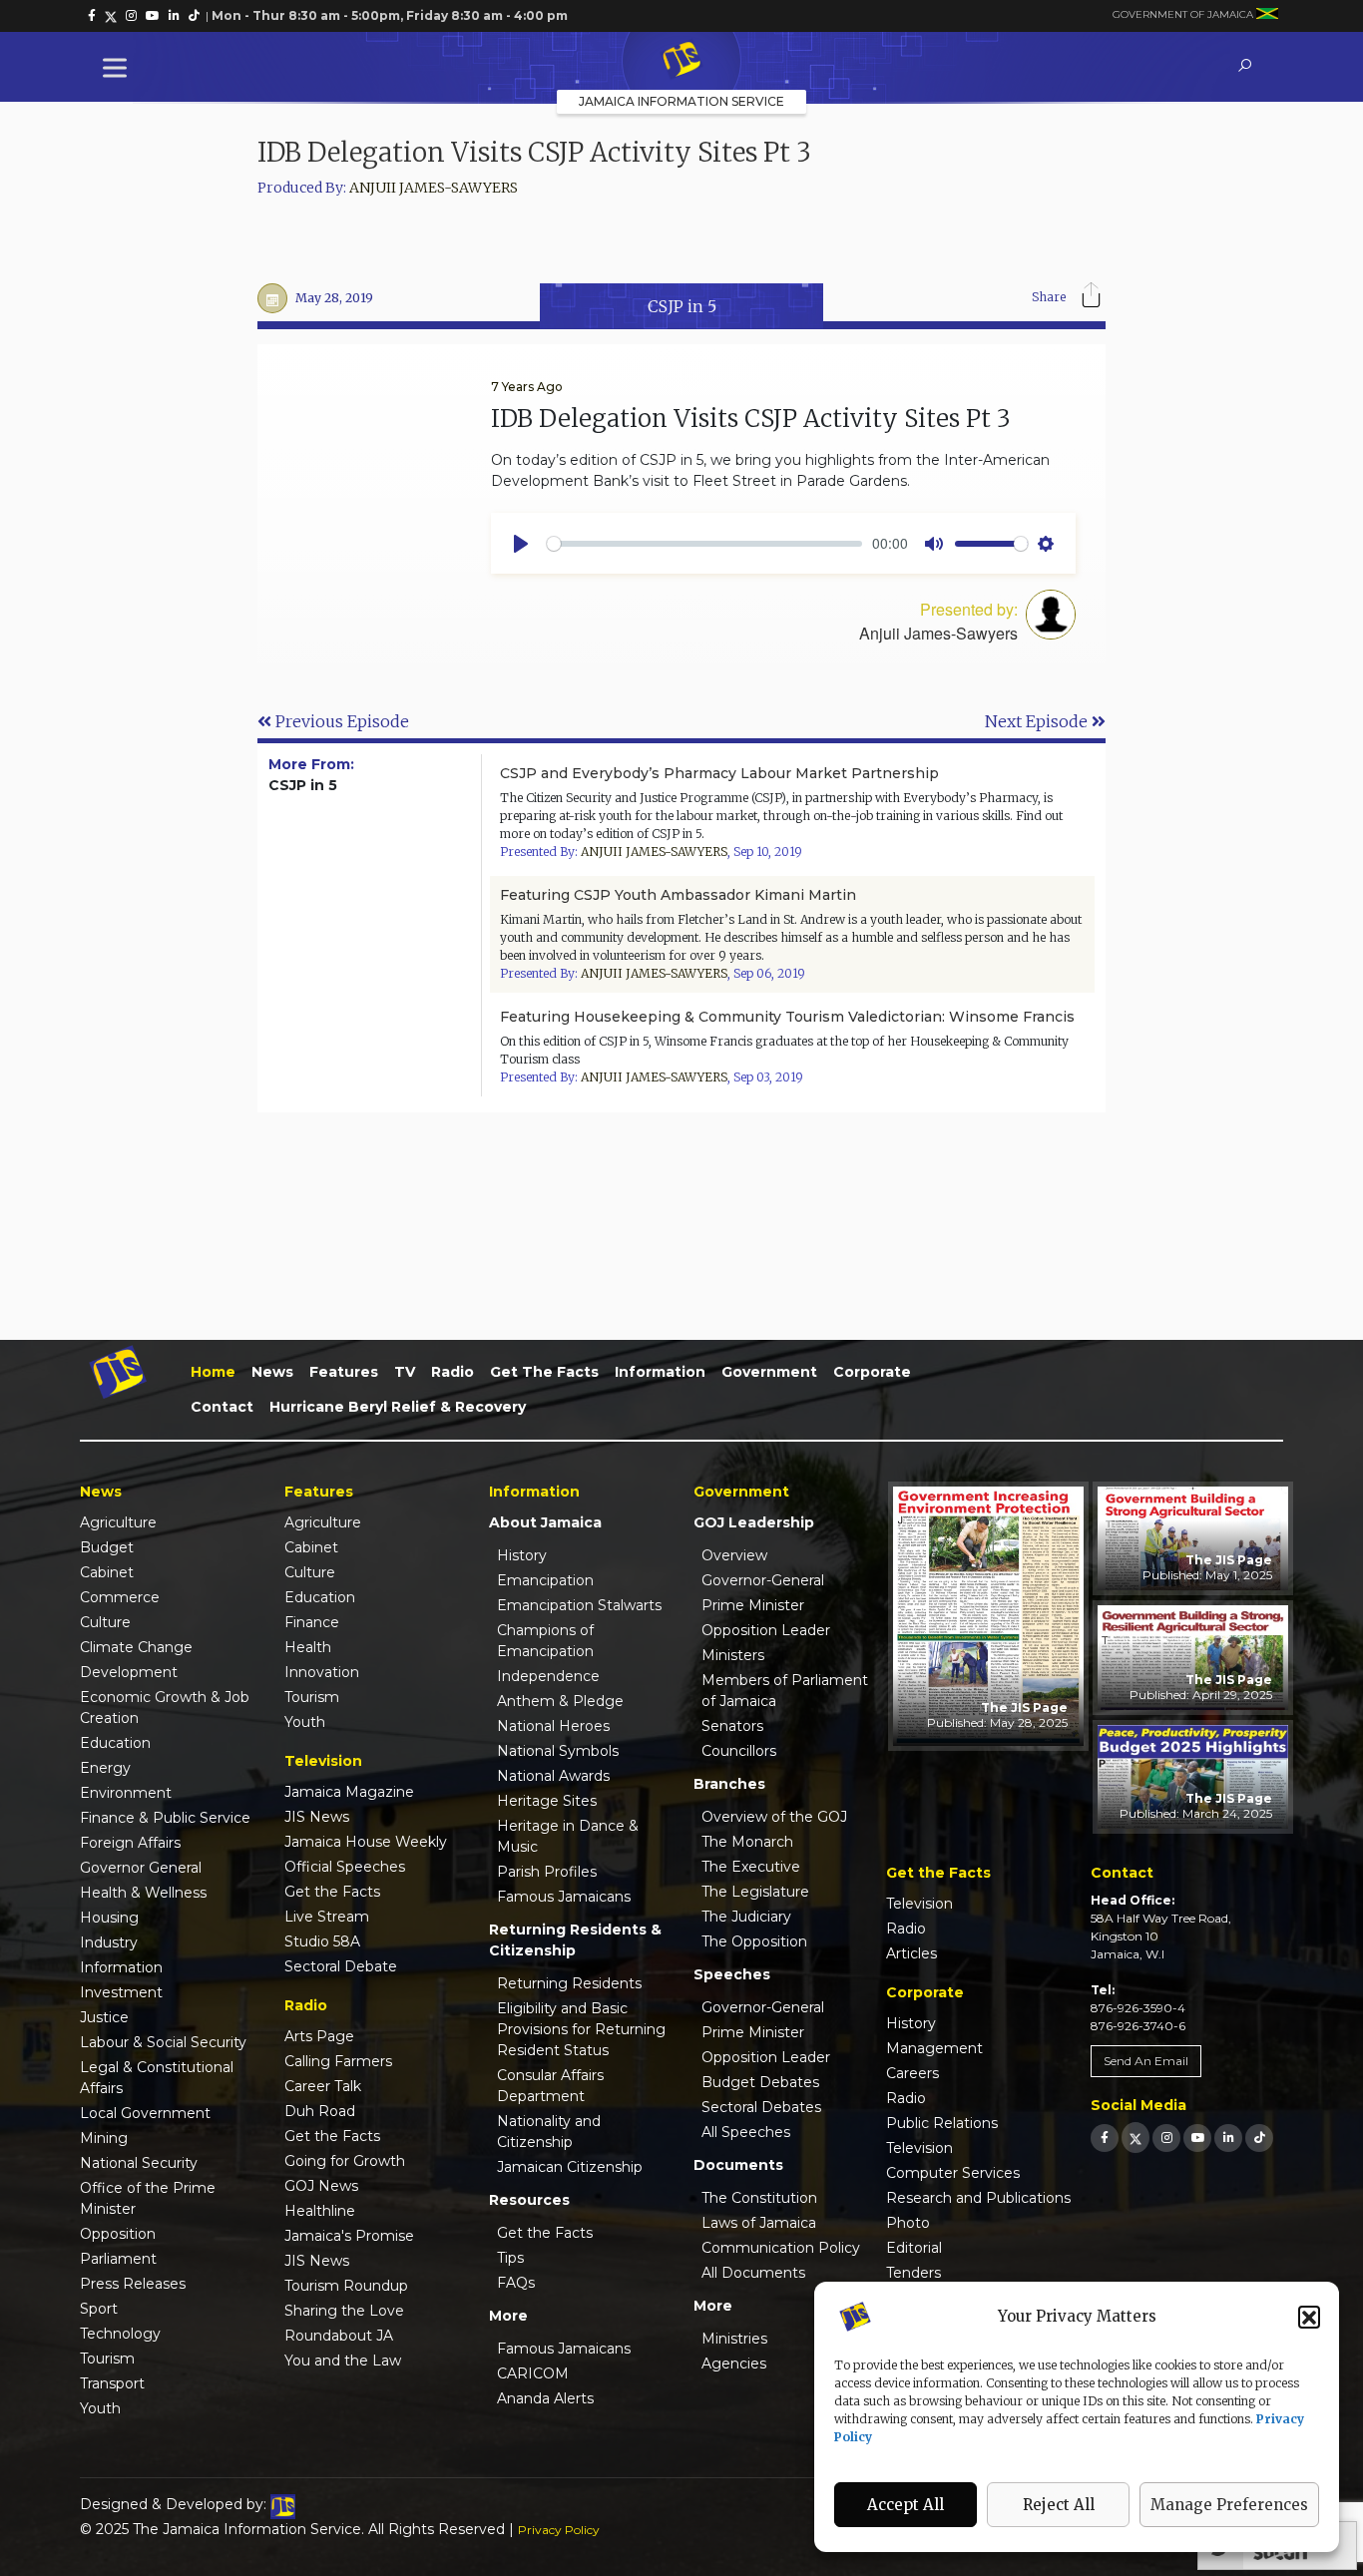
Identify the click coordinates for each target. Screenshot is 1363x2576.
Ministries (734, 2339)
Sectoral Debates (761, 2107)
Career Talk (323, 2086)
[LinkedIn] (1228, 2138)
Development (129, 1672)
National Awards (553, 1776)
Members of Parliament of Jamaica (785, 1691)
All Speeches (746, 2132)
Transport (112, 2383)
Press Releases (133, 2284)
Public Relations (942, 2123)
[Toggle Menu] (119, 67)
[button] (1309, 2317)
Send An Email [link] (1146, 2061)
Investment (121, 1992)
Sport (99, 2309)
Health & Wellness (143, 1893)
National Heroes (553, 1726)
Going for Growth (345, 2161)
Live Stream (327, 1917)
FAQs (516, 2283)
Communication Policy (781, 2248)
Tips (510, 2258)
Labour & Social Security (163, 2042)
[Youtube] (1197, 2138)
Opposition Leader (766, 1630)
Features (344, 1372)
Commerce (120, 1597)
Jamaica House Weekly (366, 1842)
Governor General (141, 1868)
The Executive (751, 1867)
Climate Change (136, 1647)
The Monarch (747, 1842)
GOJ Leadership (754, 1522)
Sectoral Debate (341, 1966)
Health (308, 1647)
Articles (911, 1953)
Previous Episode (340, 721)
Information (660, 1372)
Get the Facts (544, 1372)
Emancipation (545, 1580)
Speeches (732, 1974)
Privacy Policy (559, 2530)
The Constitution (759, 2198)
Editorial (914, 2248)
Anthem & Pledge (560, 1701)
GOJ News (321, 2186)
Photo (908, 2223)
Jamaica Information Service (681, 101)
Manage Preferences (1229, 2505)
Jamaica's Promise (349, 2236)
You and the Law (343, 2361)
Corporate (872, 1372)
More (508, 2316)
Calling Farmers (338, 2061)
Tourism (107, 2359)
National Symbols (558, 1751)
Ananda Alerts (545, 2398)
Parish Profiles (547, 1872)
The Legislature (755, 1892)
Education (115, 1743)
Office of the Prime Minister (148, 2198)
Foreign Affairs (130, 1843)
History (522, 1555)
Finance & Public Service (165, 1818)
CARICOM (533, 2373)
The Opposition (754, 1941)
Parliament (118, 2259)
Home (213, 1372)
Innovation (322, 1672)
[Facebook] (1105, 2138)
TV (405, 1372)
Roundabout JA (339, 2336)
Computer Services (953, 2173)
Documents (738, 2165)
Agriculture (118, 1522)
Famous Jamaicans (564, 1897)
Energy (105, 1768)
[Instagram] (1166, 2138)
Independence (548, 1676)
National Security (139, 2163)
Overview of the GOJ (774, 1817)
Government (769, 1372)
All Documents (753, 2273)
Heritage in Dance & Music (568, 1836)
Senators (732, 1726)
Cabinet (107, 1572)
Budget (107, 1547)
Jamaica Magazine (349, 1792)
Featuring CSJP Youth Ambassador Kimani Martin (678, 895)
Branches (729, 1784)
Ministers (733, 1655)
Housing (109, 1918)
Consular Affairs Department (550, 2086)
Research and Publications (978, 2198)
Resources (529, 2200)
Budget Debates (760, 2082)
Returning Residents (569, 1983)
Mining (104, 2138)
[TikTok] (1259, 2138)
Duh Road (320, 2111)
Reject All (1059, 2505)
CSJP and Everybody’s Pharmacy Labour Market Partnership (719, 773)
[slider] (704, 544)
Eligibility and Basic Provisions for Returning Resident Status (581, 2029)
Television (919, 1904)
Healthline (320, 2211)
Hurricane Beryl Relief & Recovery (398, 1407)
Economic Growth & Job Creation (165, 1708)
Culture (105, 1622)
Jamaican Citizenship (570, 2167)
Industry (109, 1942)
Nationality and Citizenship (549, 2132)
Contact (222, 1407)
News (272, 1372)
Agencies (734, 2363)
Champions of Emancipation (545, 1641)
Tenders (913, 2273)
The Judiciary (746, 1917)
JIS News (317, 1817)
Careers (912, 2073)
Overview (734, 1555)
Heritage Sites (547, 1801)
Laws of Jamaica (759, 2223)
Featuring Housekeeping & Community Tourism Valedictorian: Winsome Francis (787, 1017)
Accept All (906, 2505)
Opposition (118, 2234)
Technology (120, 2334)
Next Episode (1038, 721)
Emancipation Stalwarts (579, 1605)
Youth (100, 2408)
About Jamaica (545, 1522)
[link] (92, 16)
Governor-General (763, 1580)
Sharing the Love (344, 2311)
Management (934, 2048)
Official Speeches (345, 1867)
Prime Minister (753, 1605)
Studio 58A (322, 1941)
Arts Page (319, 2036)
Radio (453, 1372)
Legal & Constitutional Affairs (157, 2078)
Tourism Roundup (346, 2286)
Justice (104, 2017)
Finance (312, 1622)
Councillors (739, 1751)
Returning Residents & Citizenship (575, 1940)
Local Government (145, 2113)
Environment (126, 1793)
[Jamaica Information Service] (681, 61)
